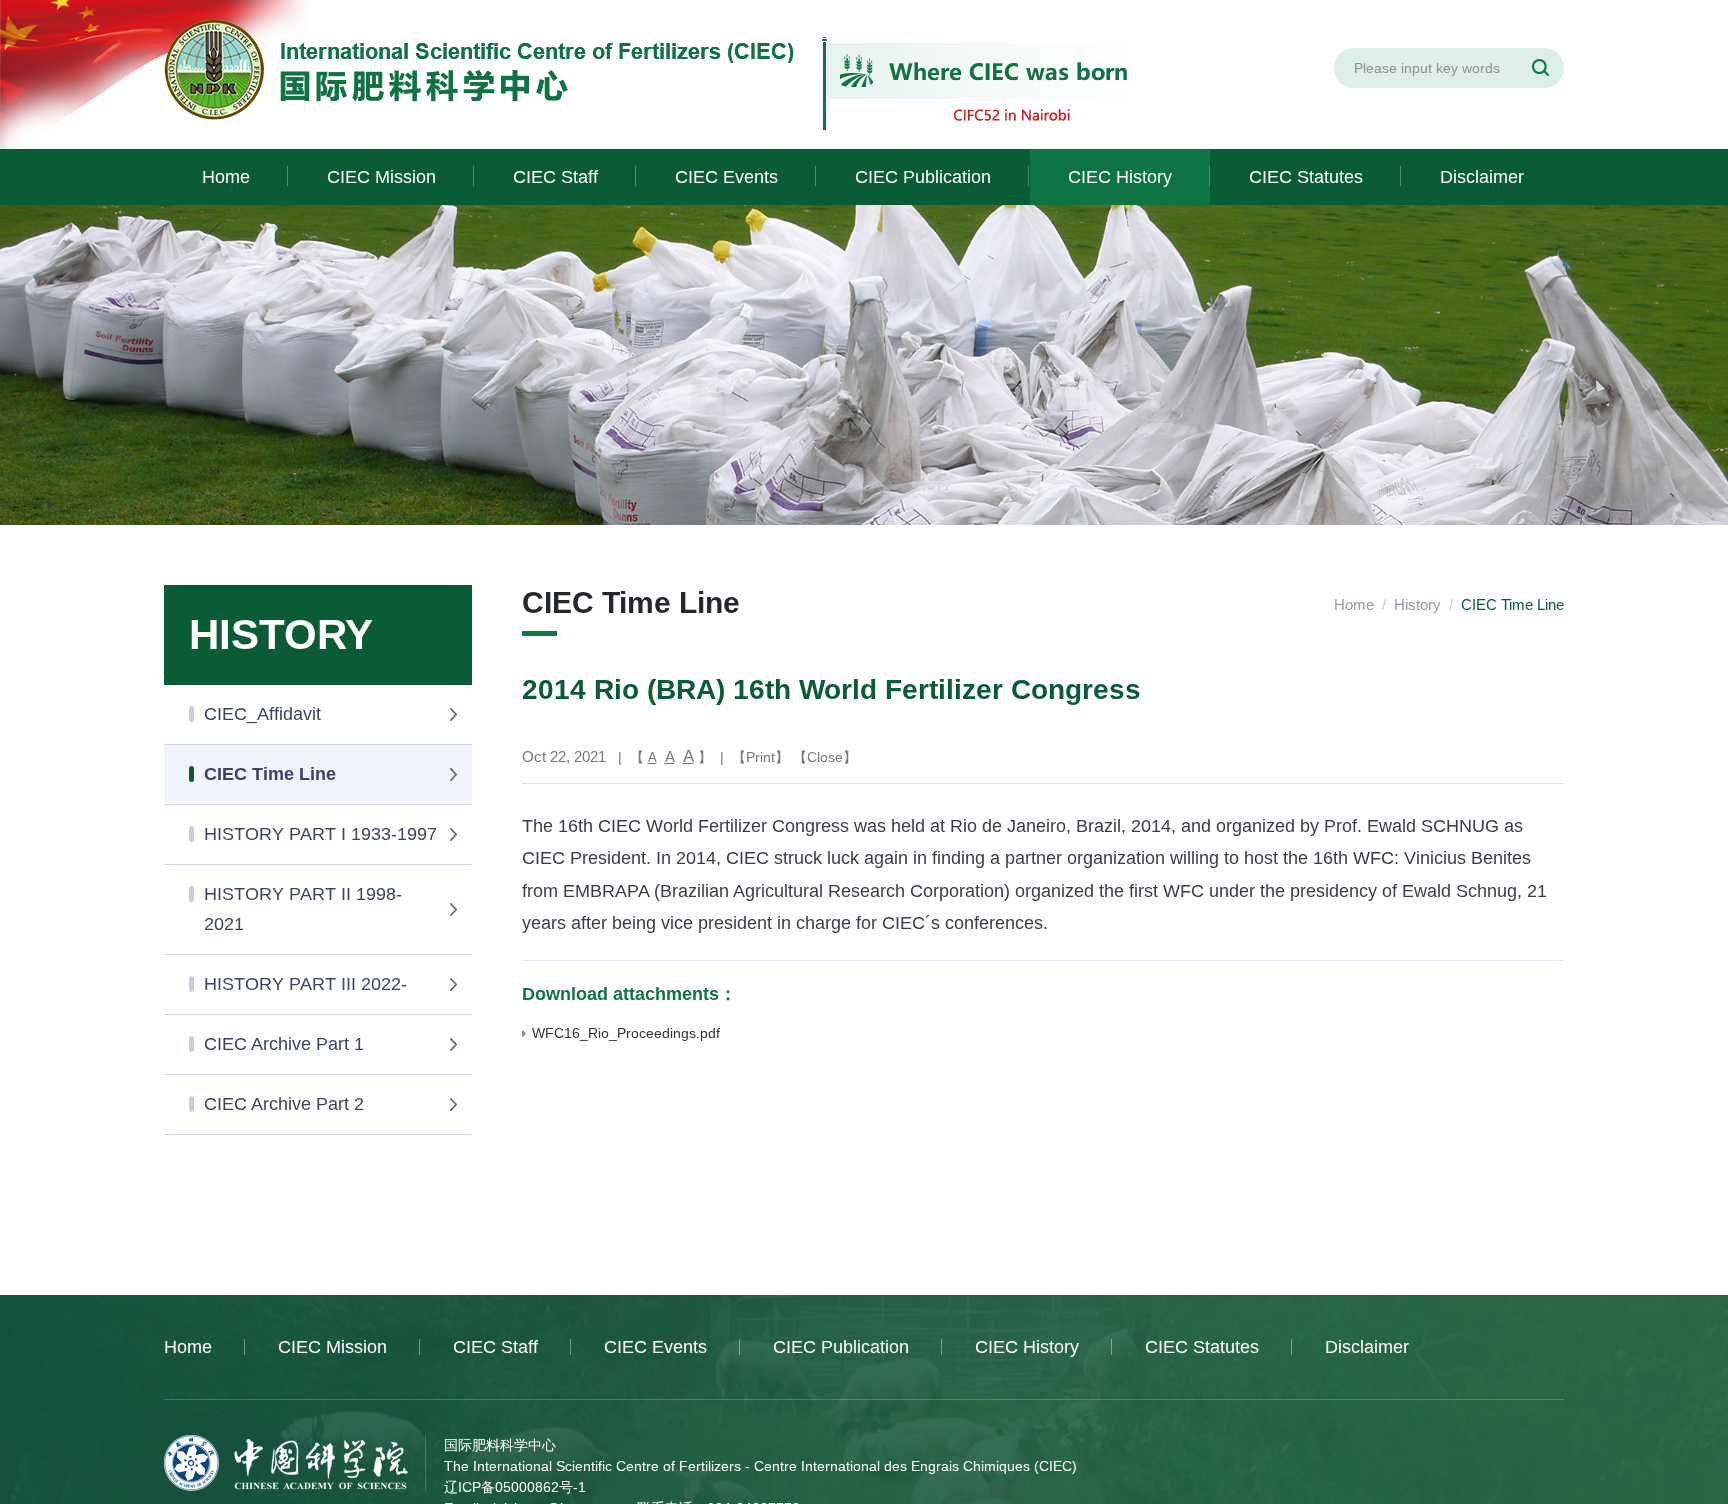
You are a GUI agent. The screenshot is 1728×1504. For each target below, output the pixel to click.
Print (760, 757)
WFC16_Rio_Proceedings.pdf (626, 1033)
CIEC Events (726, 177)
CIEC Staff (555, 177)
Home (226, 177)
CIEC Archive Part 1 (284, 1044)
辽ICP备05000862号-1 (515, 1487)
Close (825, 757)
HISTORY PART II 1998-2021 (303, 909)
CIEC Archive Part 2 (284, 1104)
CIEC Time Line (270, 774)
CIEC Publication (923, 177)
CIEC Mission (381, 177)
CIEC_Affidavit (262, 714)
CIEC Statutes (1306, 177)
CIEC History (1120, 177)
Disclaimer (1482, 177)
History (1417, 604)
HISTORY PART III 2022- (305, 984)
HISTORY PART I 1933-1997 (320, 834)
